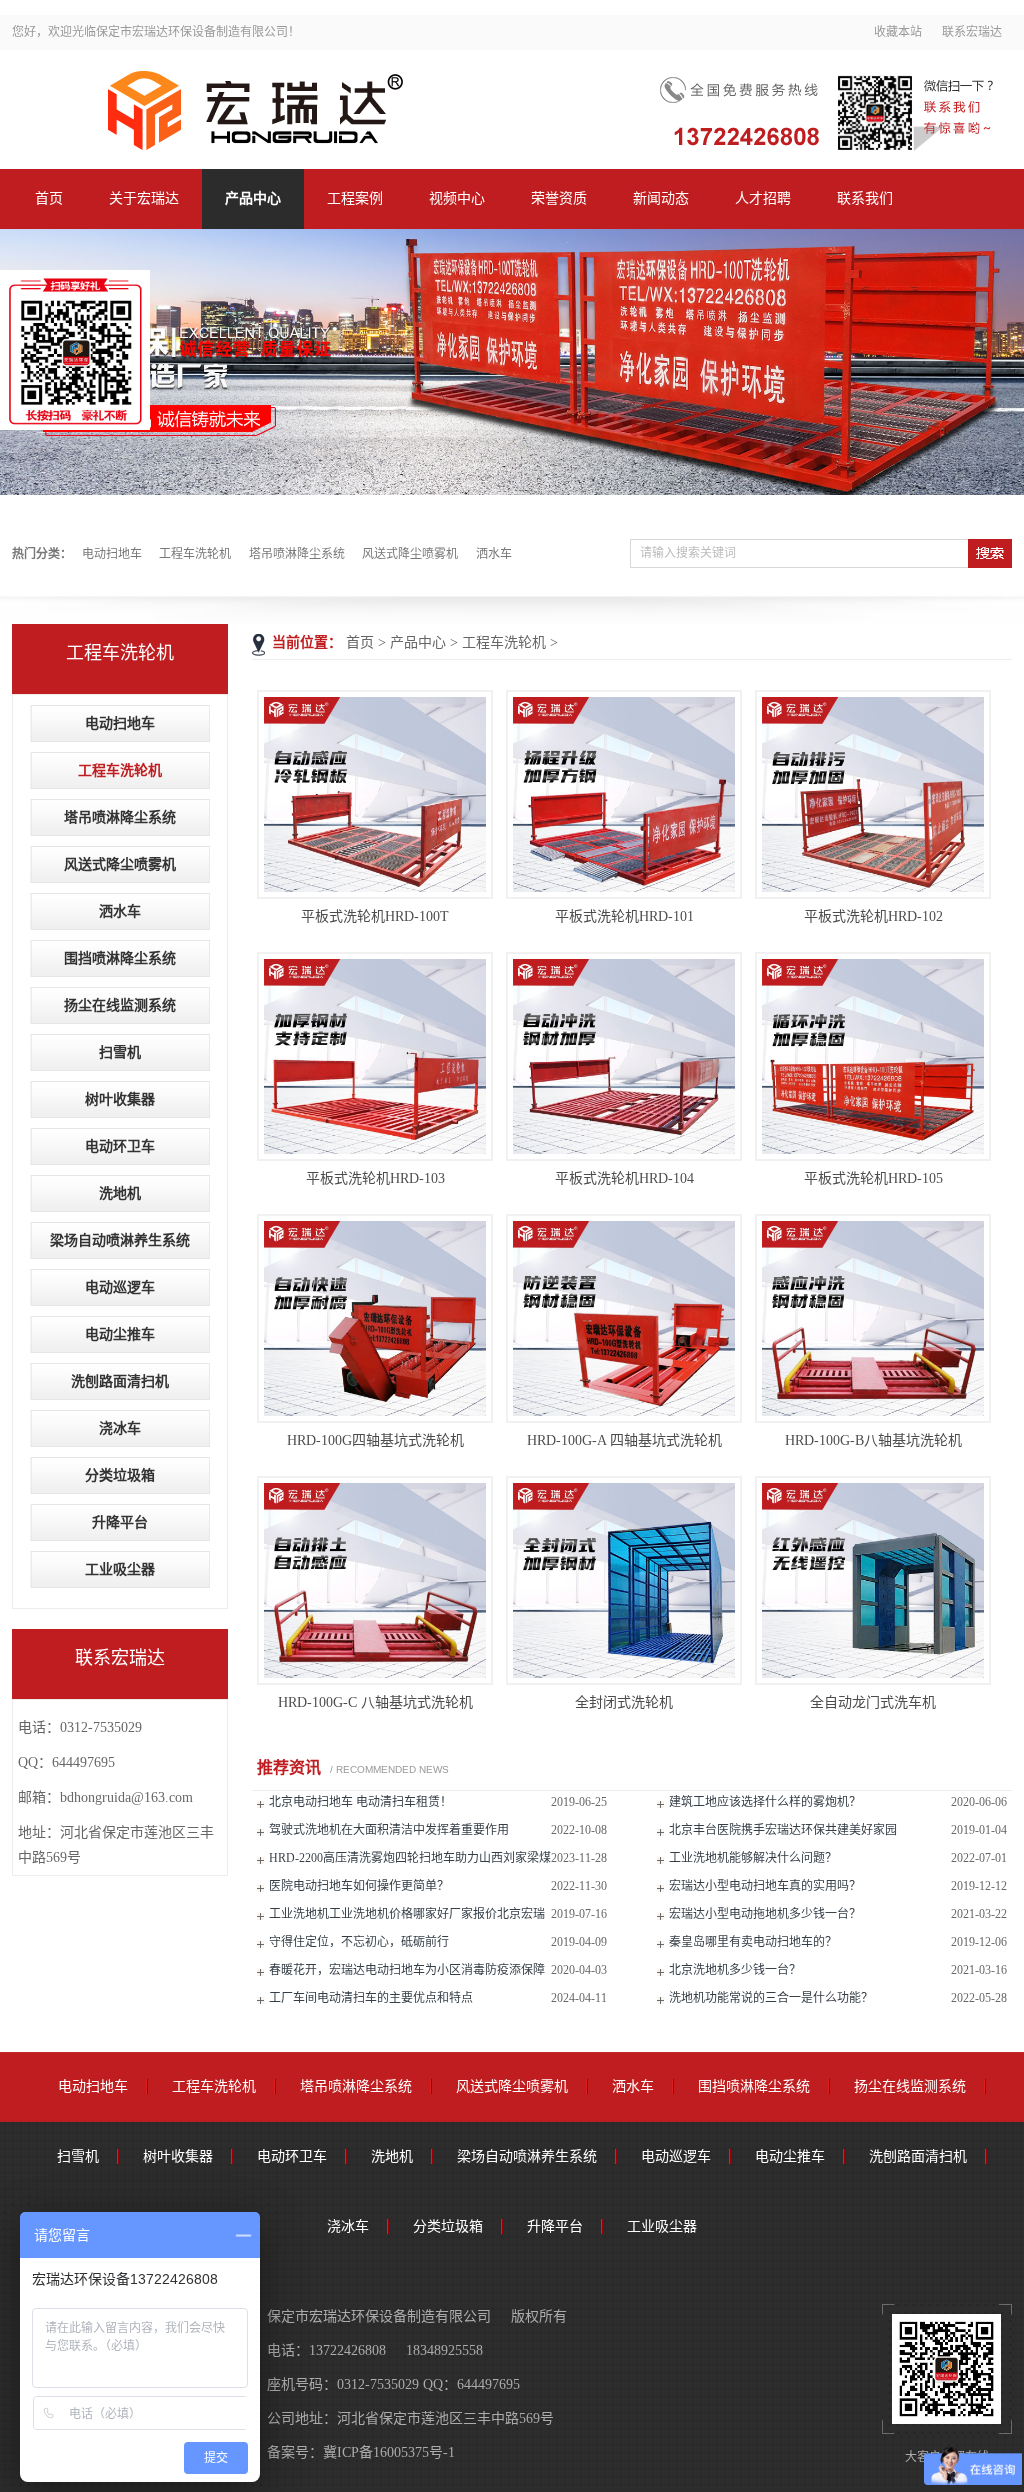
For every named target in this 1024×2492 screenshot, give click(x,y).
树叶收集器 (120, 1099)
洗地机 (120, 1193)
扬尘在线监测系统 (120, 1005)
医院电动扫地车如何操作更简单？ (359, 1886)
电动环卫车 (120, 1146)
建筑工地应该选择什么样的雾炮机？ (765, 1802)
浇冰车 (120, 1428)
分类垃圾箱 (120, 1475)
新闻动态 (661, 198)
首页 (49, 198)
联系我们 (865, 198)
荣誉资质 (559, 198)
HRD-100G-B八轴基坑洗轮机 (873, 1440)
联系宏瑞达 (972, 32)
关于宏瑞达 (144, 198)
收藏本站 (898, 32)
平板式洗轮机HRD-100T (375, 916)
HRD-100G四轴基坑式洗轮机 (375, 1440)
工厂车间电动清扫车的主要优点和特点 (371, 1998)
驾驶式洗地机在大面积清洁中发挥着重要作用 (389, 1830)
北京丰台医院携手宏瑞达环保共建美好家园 (783, 1830)
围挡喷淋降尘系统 (120, 958)
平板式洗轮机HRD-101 (624, 916)
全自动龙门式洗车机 (873, 1702)
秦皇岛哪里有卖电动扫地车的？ (753, 1942)
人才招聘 (763, 198)
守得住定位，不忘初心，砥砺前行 (359, 1942)
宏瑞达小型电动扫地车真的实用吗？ (765, 1886)
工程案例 (355, 198)
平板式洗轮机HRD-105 (873, 1178)
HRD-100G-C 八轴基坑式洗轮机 (375, 1702)
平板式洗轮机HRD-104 (624, 1178)
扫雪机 (120, 1052)
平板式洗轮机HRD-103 (375, 1178)
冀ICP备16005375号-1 (389, 2452)
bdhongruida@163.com (126, 1797)
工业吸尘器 (120, 1569)
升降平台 (120, 1522)
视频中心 (457, 198)
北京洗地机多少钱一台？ (735, 1970)
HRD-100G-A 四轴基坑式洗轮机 (624, 1440)
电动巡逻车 (120, 1287)
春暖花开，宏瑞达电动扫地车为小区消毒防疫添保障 (407, 1970)
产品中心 (253, 198)
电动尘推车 (120, 1334)
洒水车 (494, 554)
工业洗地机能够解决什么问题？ (753, 1858)
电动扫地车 (112, 554)
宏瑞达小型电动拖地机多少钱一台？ (765, 1914)
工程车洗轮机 (195, 554)
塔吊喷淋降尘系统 (297, 554)
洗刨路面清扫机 (120, 1381)
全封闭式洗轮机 (624, 1702)
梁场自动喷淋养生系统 (120, 1240)
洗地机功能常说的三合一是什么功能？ (771, 1998)
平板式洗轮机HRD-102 (873, 916)
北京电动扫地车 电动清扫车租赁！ (360, 1802)
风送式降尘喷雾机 (410, 554)
